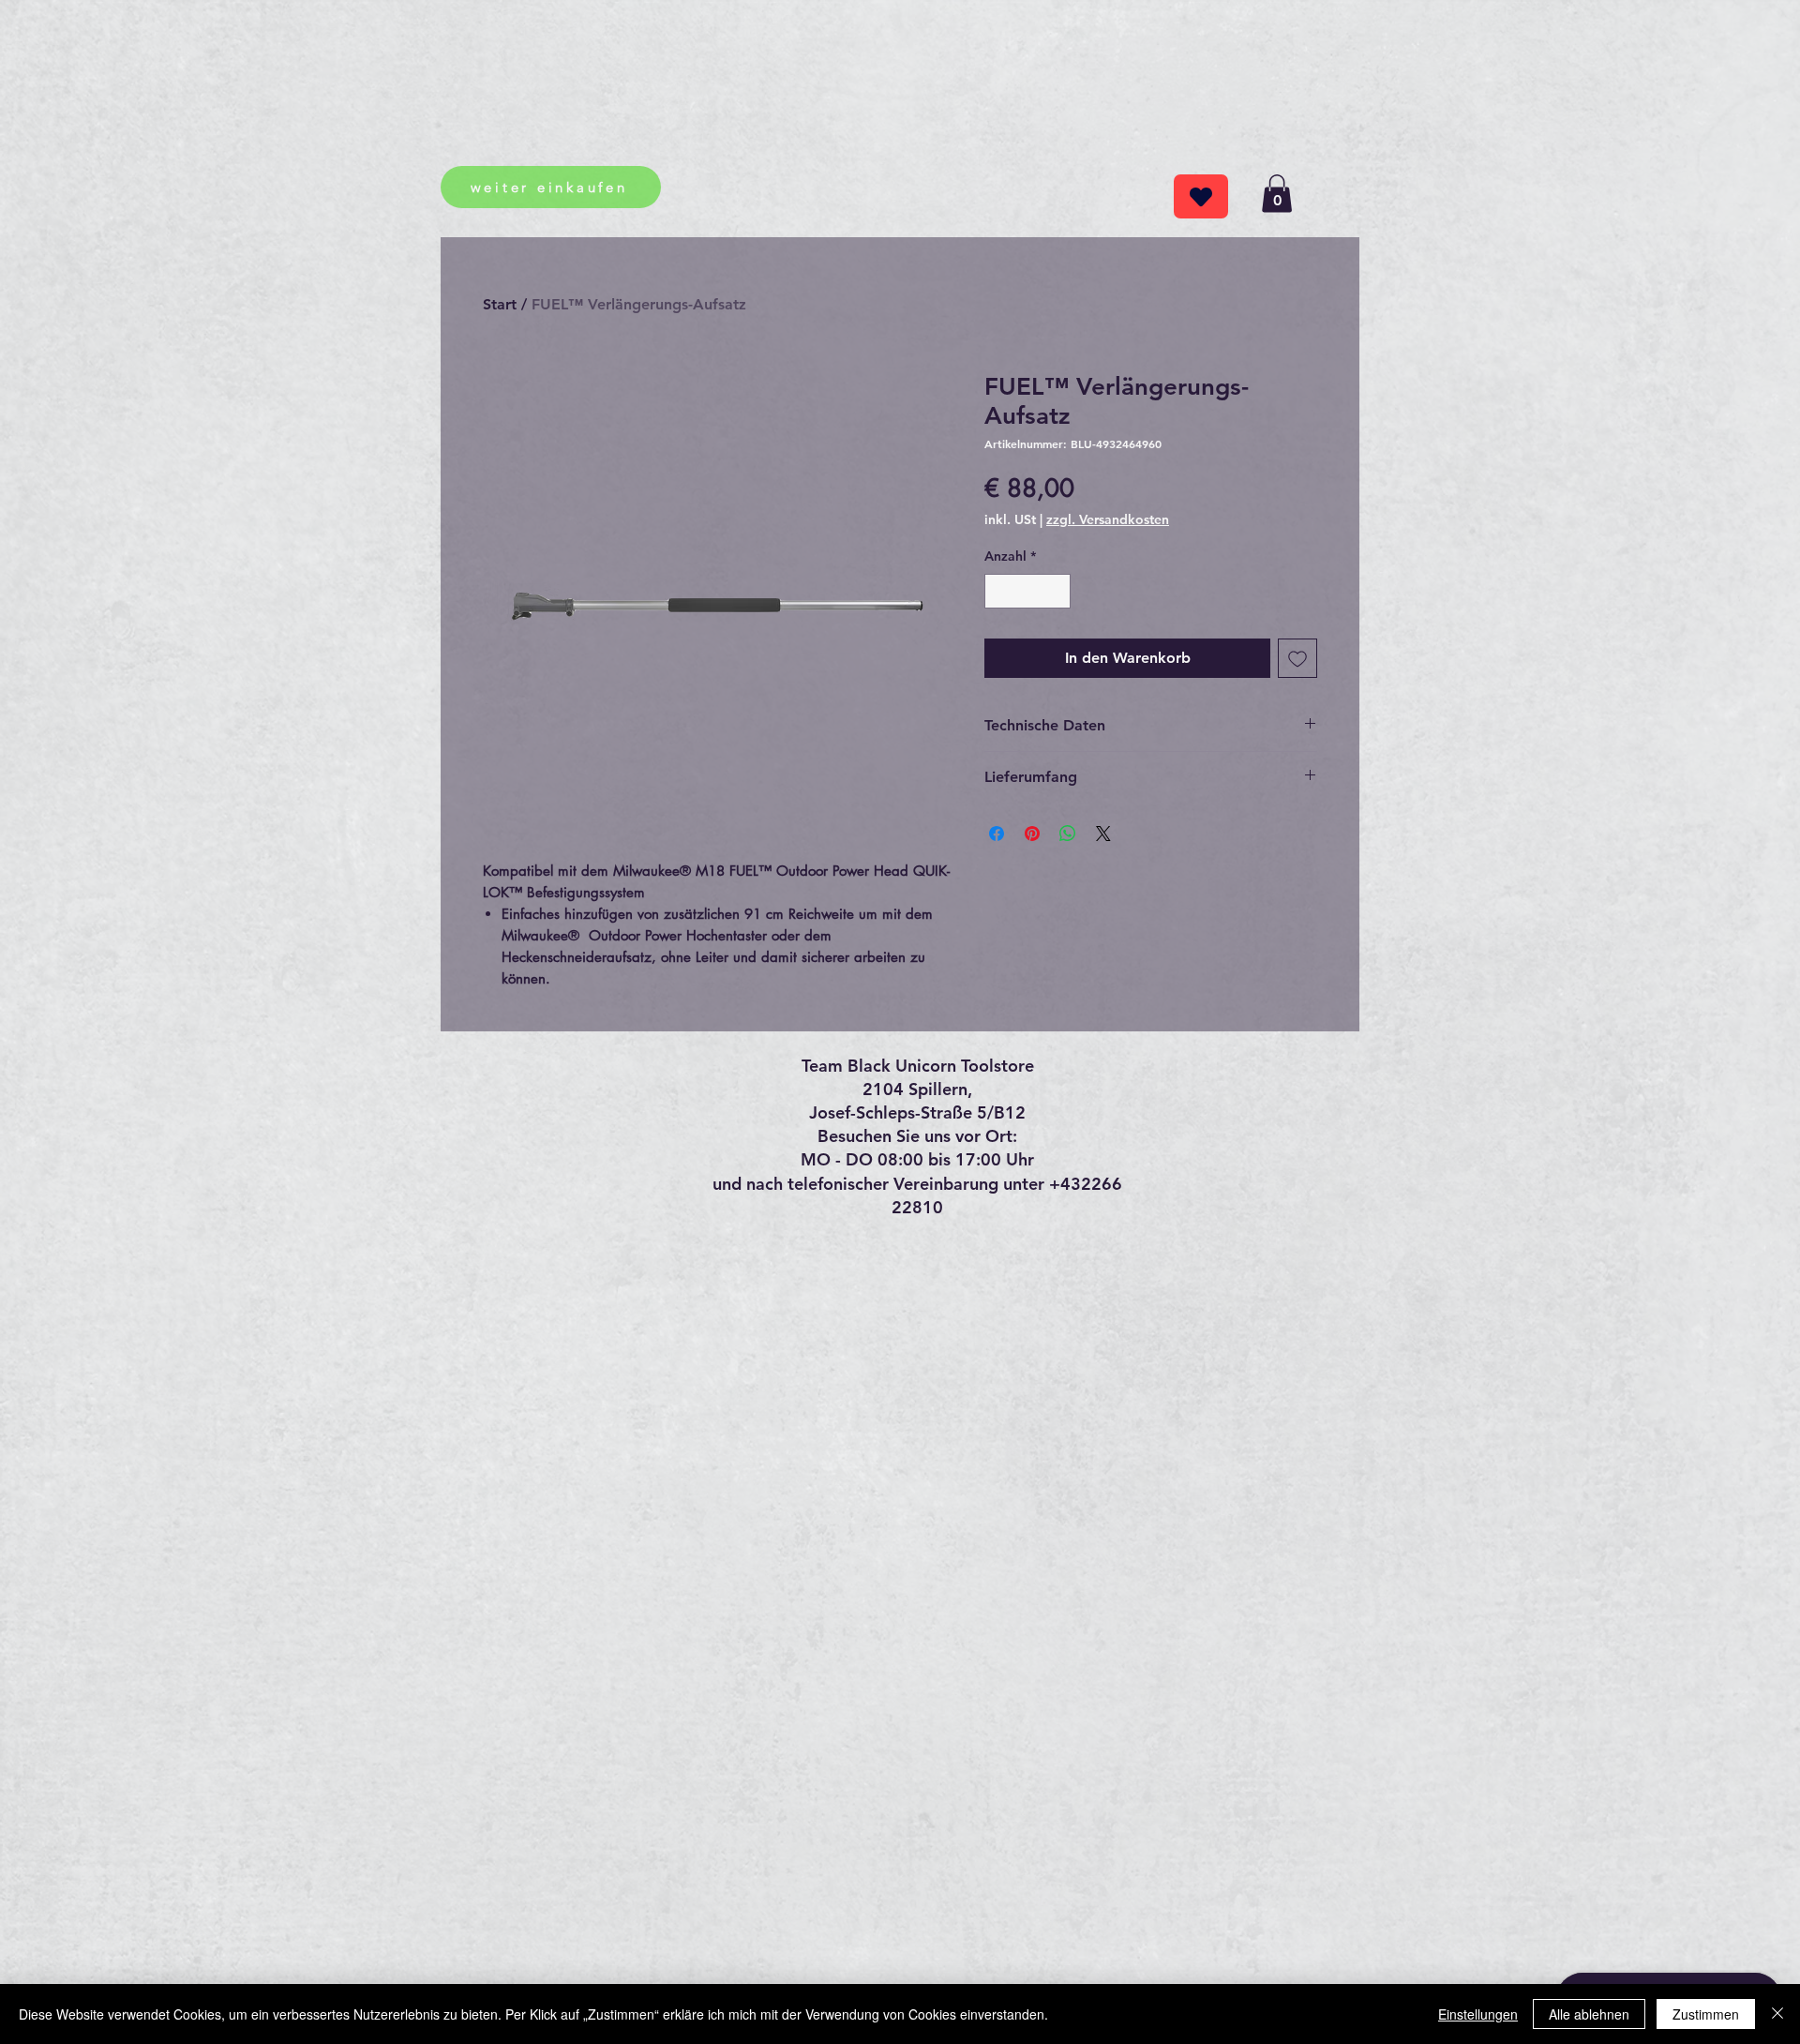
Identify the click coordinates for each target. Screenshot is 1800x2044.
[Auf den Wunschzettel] (1297, 658)
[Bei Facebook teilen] (997, 834)
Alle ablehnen (1589, 2014)
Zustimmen (1706, 2014)
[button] (1277, 194)
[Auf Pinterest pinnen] (1032, 834)
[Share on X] (1103, 834)
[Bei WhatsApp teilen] (1068, 834)
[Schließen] (1777, 2014)
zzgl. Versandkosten (1108, 519)
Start (500, 304)
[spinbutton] (1027, 591)
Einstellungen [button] (1478, 2014)
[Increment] (1056, 591)
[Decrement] (999, 591)
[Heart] (1201, 196)
